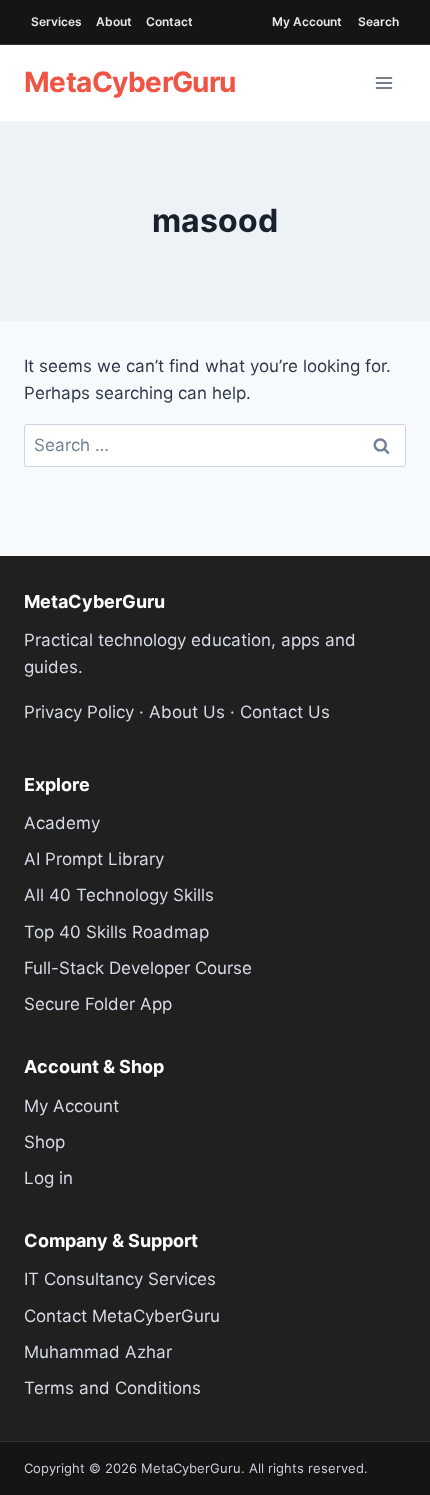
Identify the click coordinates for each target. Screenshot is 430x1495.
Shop (44, 1142)
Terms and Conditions (112, 1388)
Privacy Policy (79, 712)
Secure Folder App (98, 1004)
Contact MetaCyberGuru (122, 1316)
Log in (48, 1178)
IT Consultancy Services (120, 1279)
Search (378, 21)
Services (56, 21)
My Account (307, 21)
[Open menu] (384, 83)
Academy (62, 823)
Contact (169, 21)
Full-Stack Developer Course (138, 968)
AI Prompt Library (94, 859)
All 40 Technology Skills (119, 895)
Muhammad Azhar (98, 1352)
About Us (187, 712)
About (114, 21)
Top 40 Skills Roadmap (116, 932)
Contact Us (285, 712)
